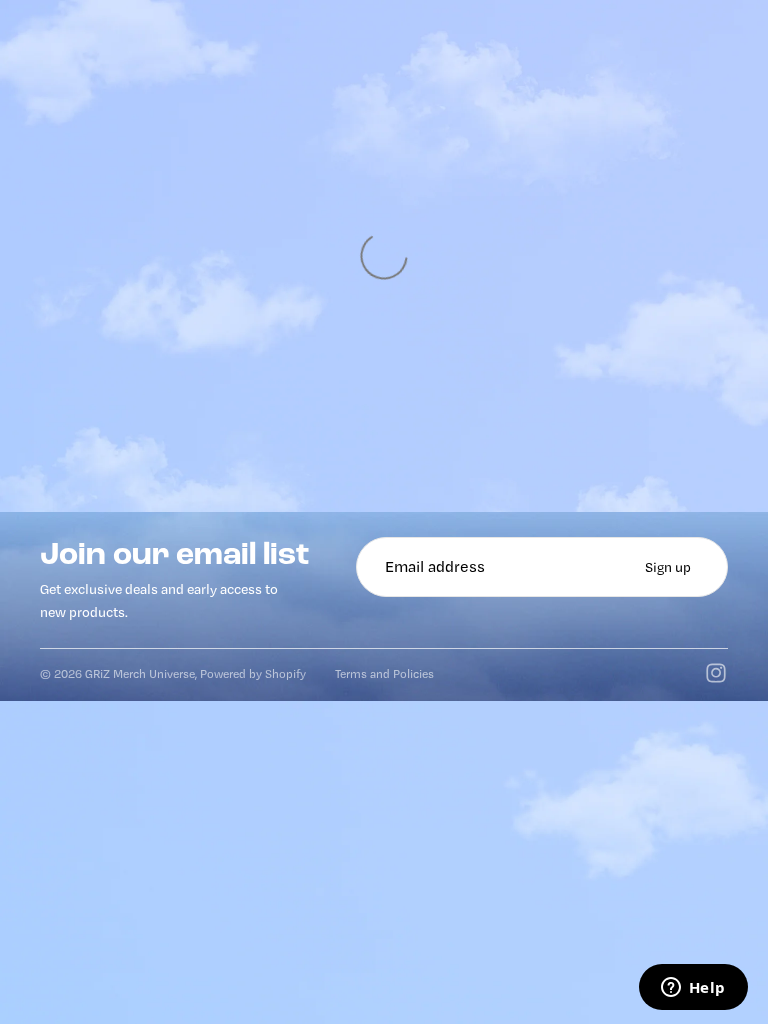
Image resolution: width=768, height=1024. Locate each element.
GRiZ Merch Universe (140, 673)
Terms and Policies (384, 673)
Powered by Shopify (253, 673)
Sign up (668, 567)
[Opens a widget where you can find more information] (693, 989)
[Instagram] (716, 673)
